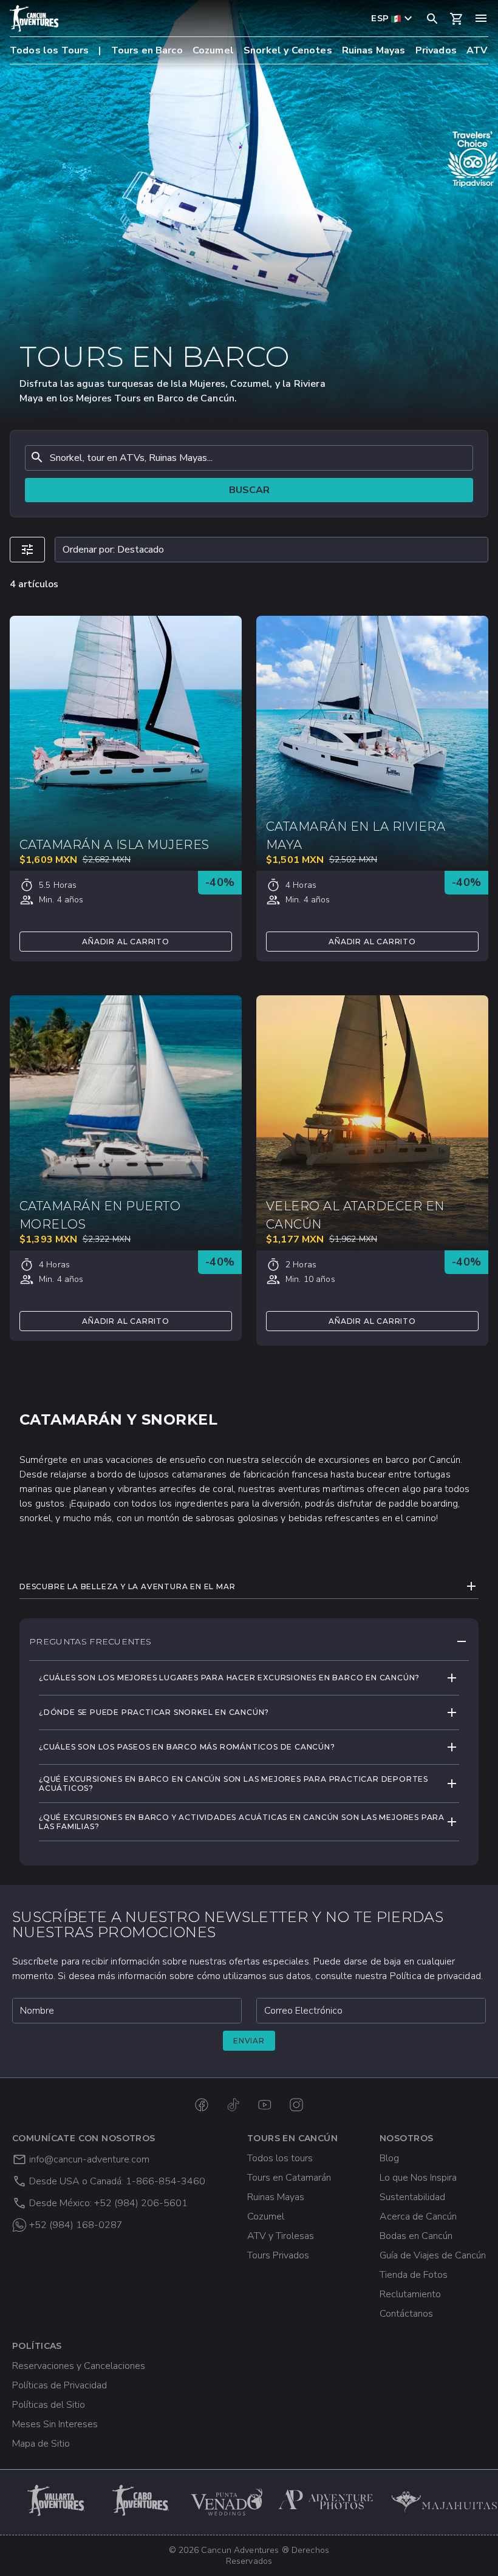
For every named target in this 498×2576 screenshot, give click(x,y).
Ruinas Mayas (374, 50)
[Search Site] (432, 18)
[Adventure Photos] (326, 2500)
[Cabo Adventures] (142, 2500)
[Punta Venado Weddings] (227, 2500)
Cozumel (213, 50)
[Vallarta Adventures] (57, 2500)
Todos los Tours (49, 50)
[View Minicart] (457, 19)
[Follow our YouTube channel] (265, 2105)
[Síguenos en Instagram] (296, 2105)
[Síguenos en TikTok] (233, 2105)
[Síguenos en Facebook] (202, 2105)
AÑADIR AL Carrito (126, 942)
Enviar (249, 2041)
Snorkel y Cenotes (288, 50)
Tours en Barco (147, 50)
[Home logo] (34, 18)
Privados (436, 50)
